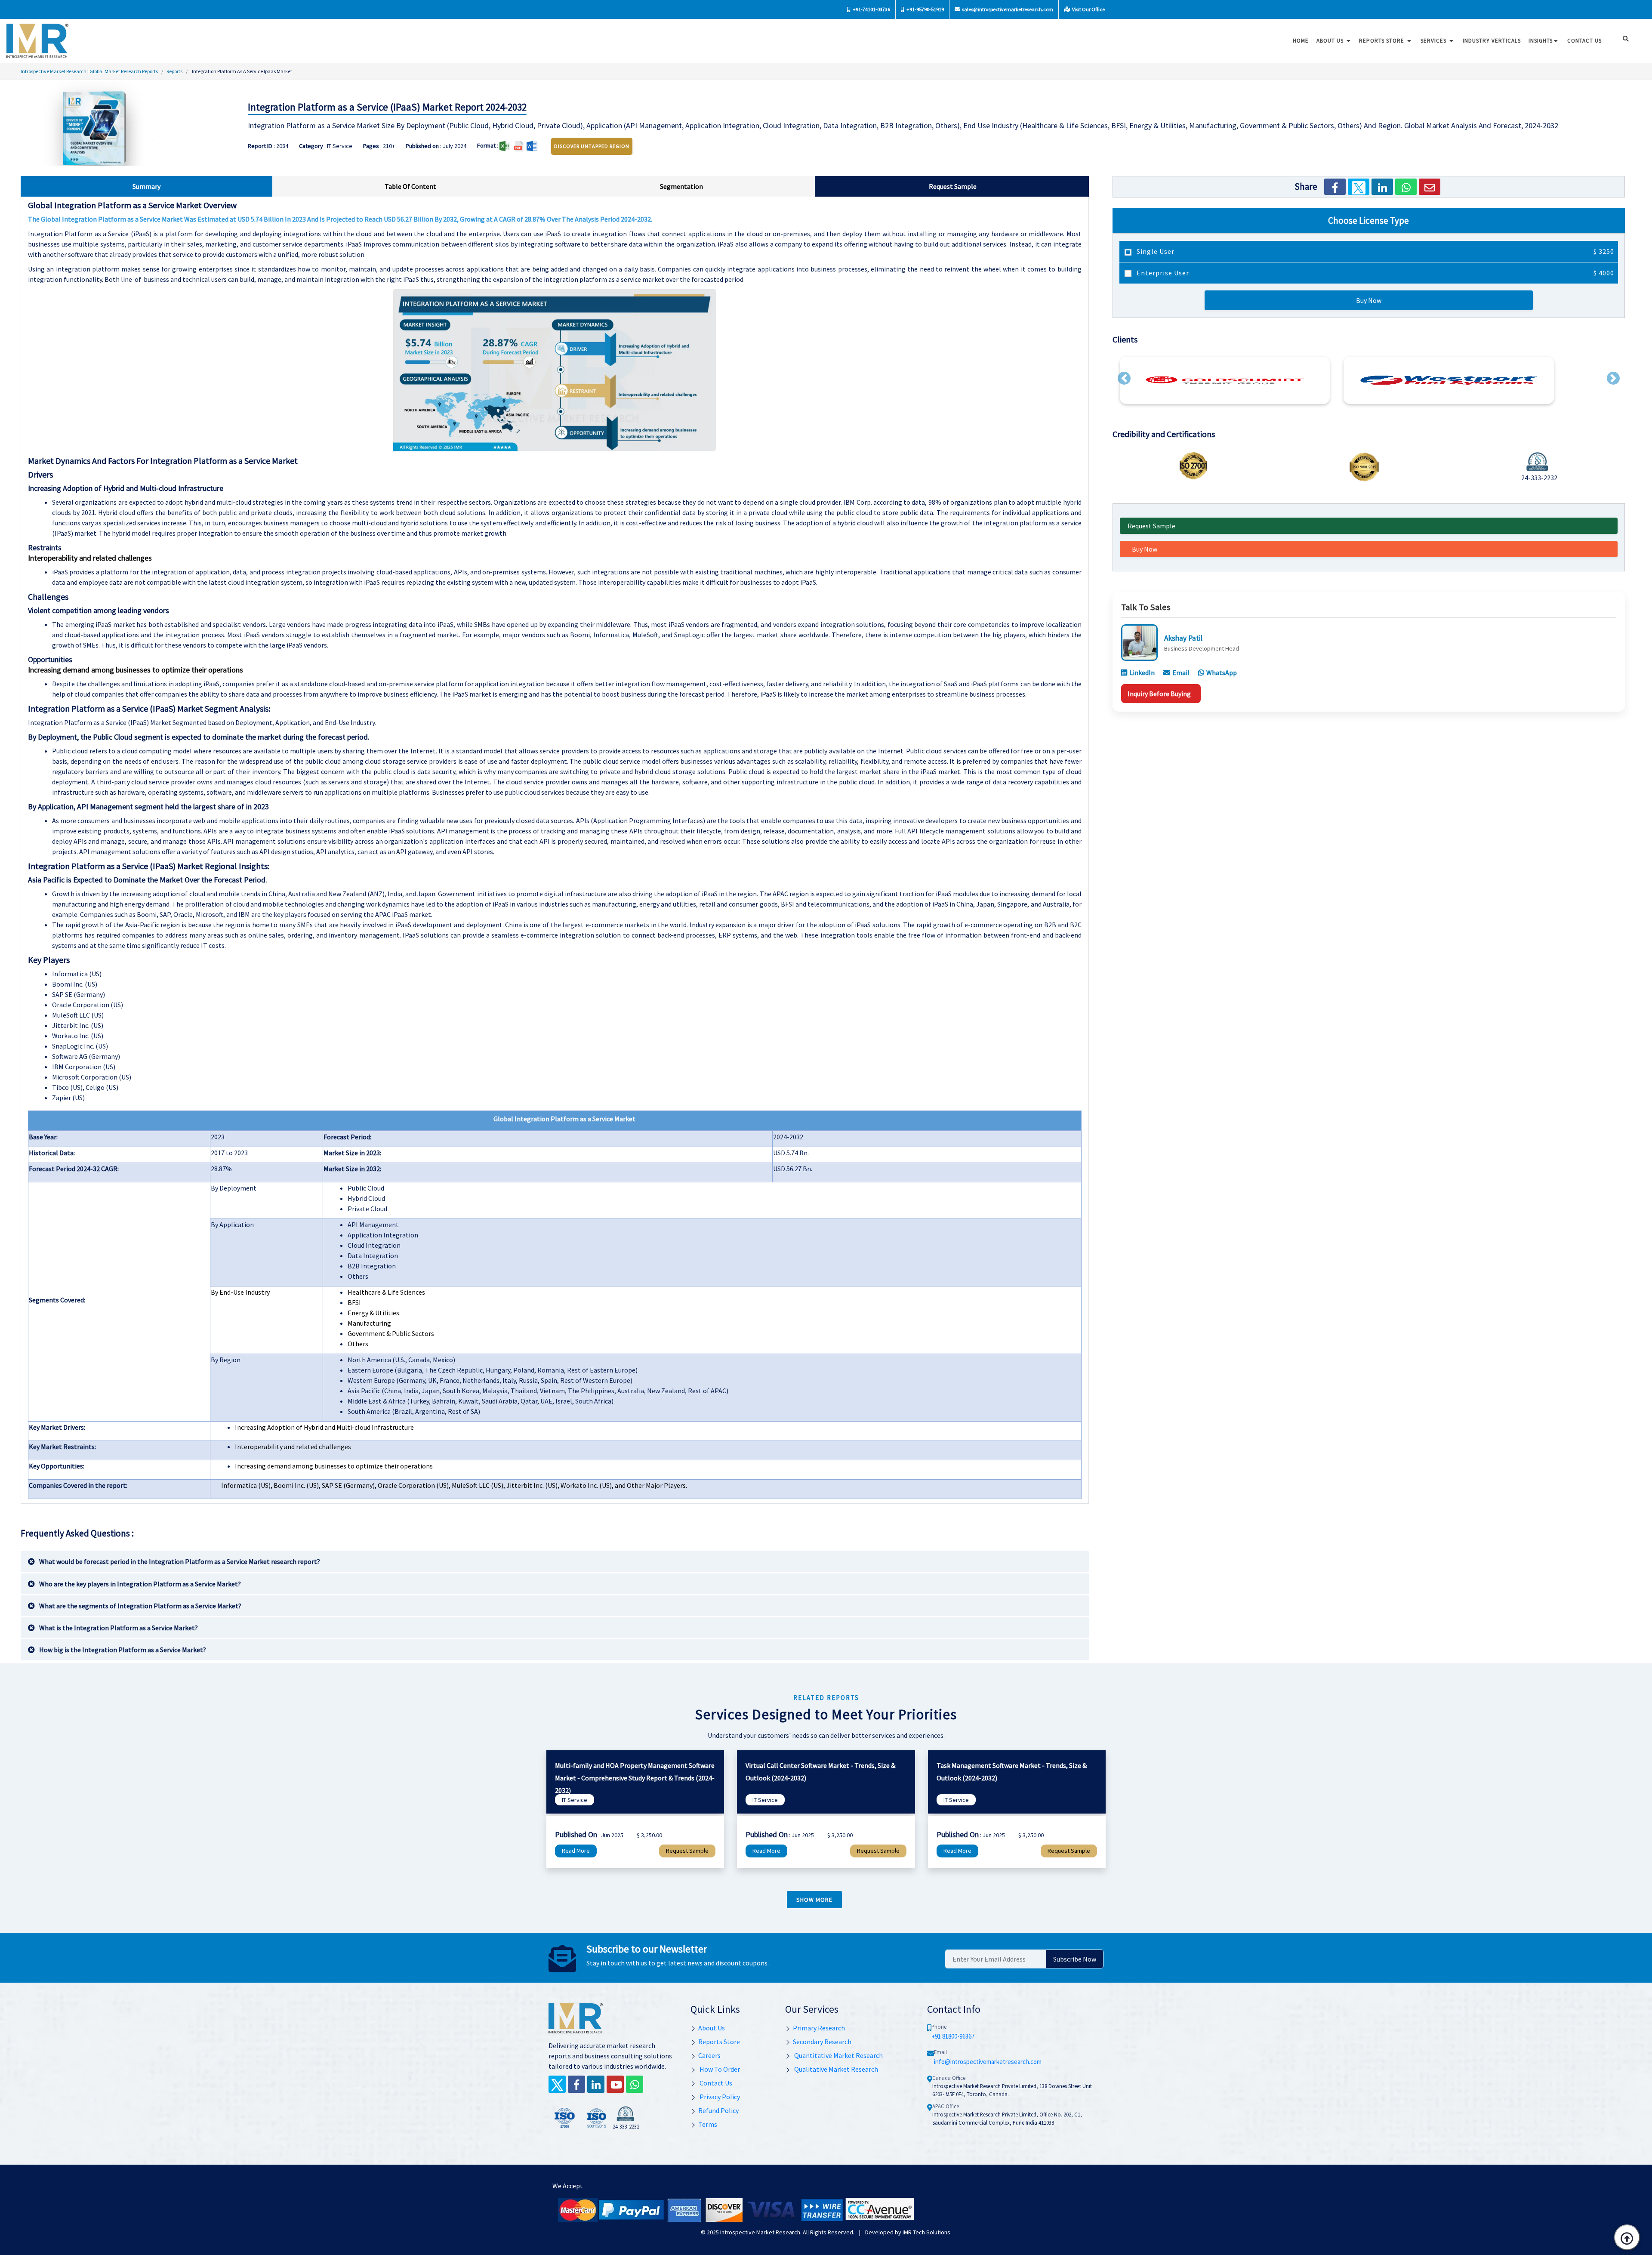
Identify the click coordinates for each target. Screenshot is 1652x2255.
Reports (174, 71)
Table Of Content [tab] (410, 186)
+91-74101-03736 (871, 9)
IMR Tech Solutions (926, 2232)
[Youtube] (615, 2084)
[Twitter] (1359, 187)
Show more (814, 1900)
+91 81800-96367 (953, 2036)
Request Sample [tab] (953, 186)
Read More (576, 1851)
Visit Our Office (1088, 9)
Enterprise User (1375, 273)
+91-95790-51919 (925, 9)
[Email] (1430, 187)
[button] (1124, 378)
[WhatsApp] (1406, 187)
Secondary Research (822, 2042)
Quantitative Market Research (838, 2055)
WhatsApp (1222, 672)
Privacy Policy (719, 2097)
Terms (708, 2124)
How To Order (719, 2069)
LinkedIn (1142, 672)
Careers (709, 2055)
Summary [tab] (146, 186)
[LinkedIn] (1382, 187)
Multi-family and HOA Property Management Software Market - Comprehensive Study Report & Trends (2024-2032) (635, 1778)
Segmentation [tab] (681, 186)
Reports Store (1382, 41)
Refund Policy (718, 2110)
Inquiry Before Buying (1159, 694)
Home (1301, 41)
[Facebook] (1335, 187)
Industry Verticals (1492, 41)
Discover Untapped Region (592, 146)
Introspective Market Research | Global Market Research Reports (89, 71)
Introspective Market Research (760, 2232)
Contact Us (715, 2083)
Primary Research (819, 2028)
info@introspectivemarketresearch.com (988, 2062)
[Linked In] (596, 2084)
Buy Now (1369, 300)
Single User (1375, 251)
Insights (1541, 41)
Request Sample (1151, 526)
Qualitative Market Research (835, 2069)
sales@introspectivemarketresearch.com (1007, 9)
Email (1181, 672)
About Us (1331, 41)
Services (1434, 41)
